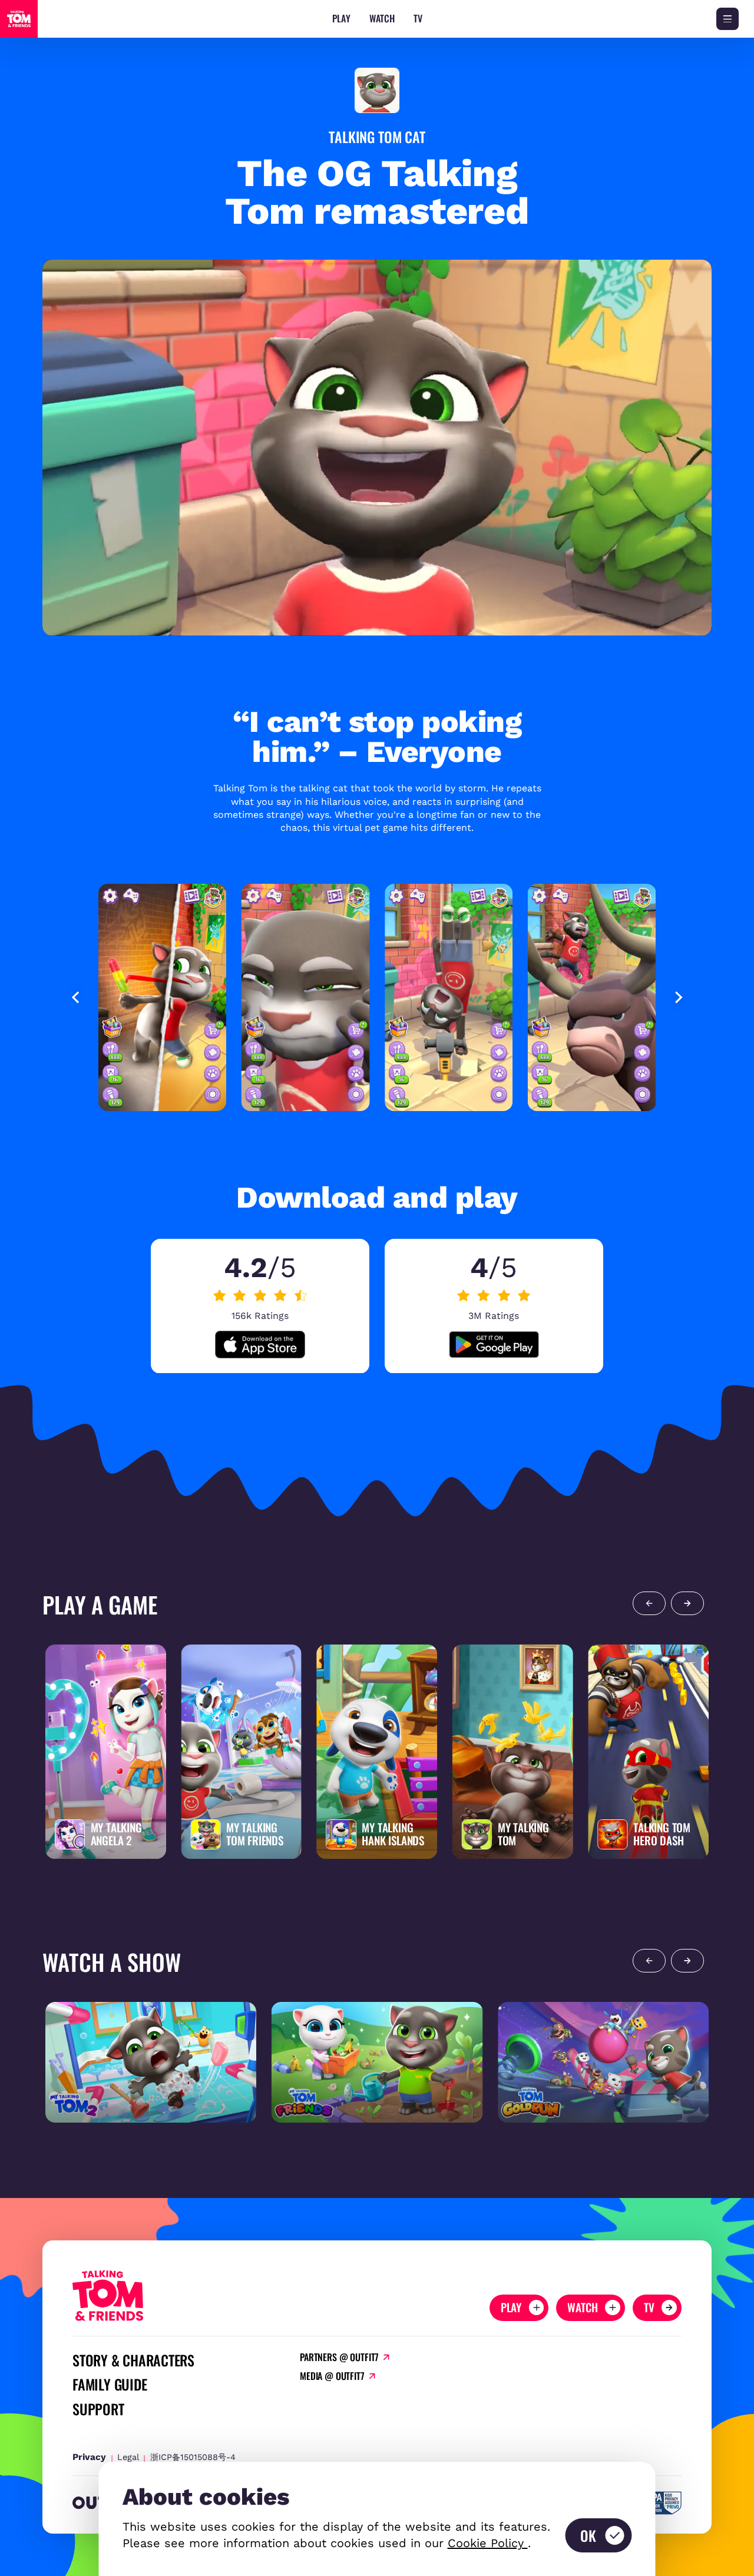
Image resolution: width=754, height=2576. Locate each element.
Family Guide (110, 2384)
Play (341, 19)
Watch (382, 19)
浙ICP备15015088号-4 (193, 2457)
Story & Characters (133, 2360)
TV (418, 19)
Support (98, 2409)
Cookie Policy (488, 2543)
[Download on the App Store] (260, 1345)
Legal (128, 2457)
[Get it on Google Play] (494, 1345)
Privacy (89, 2457)
